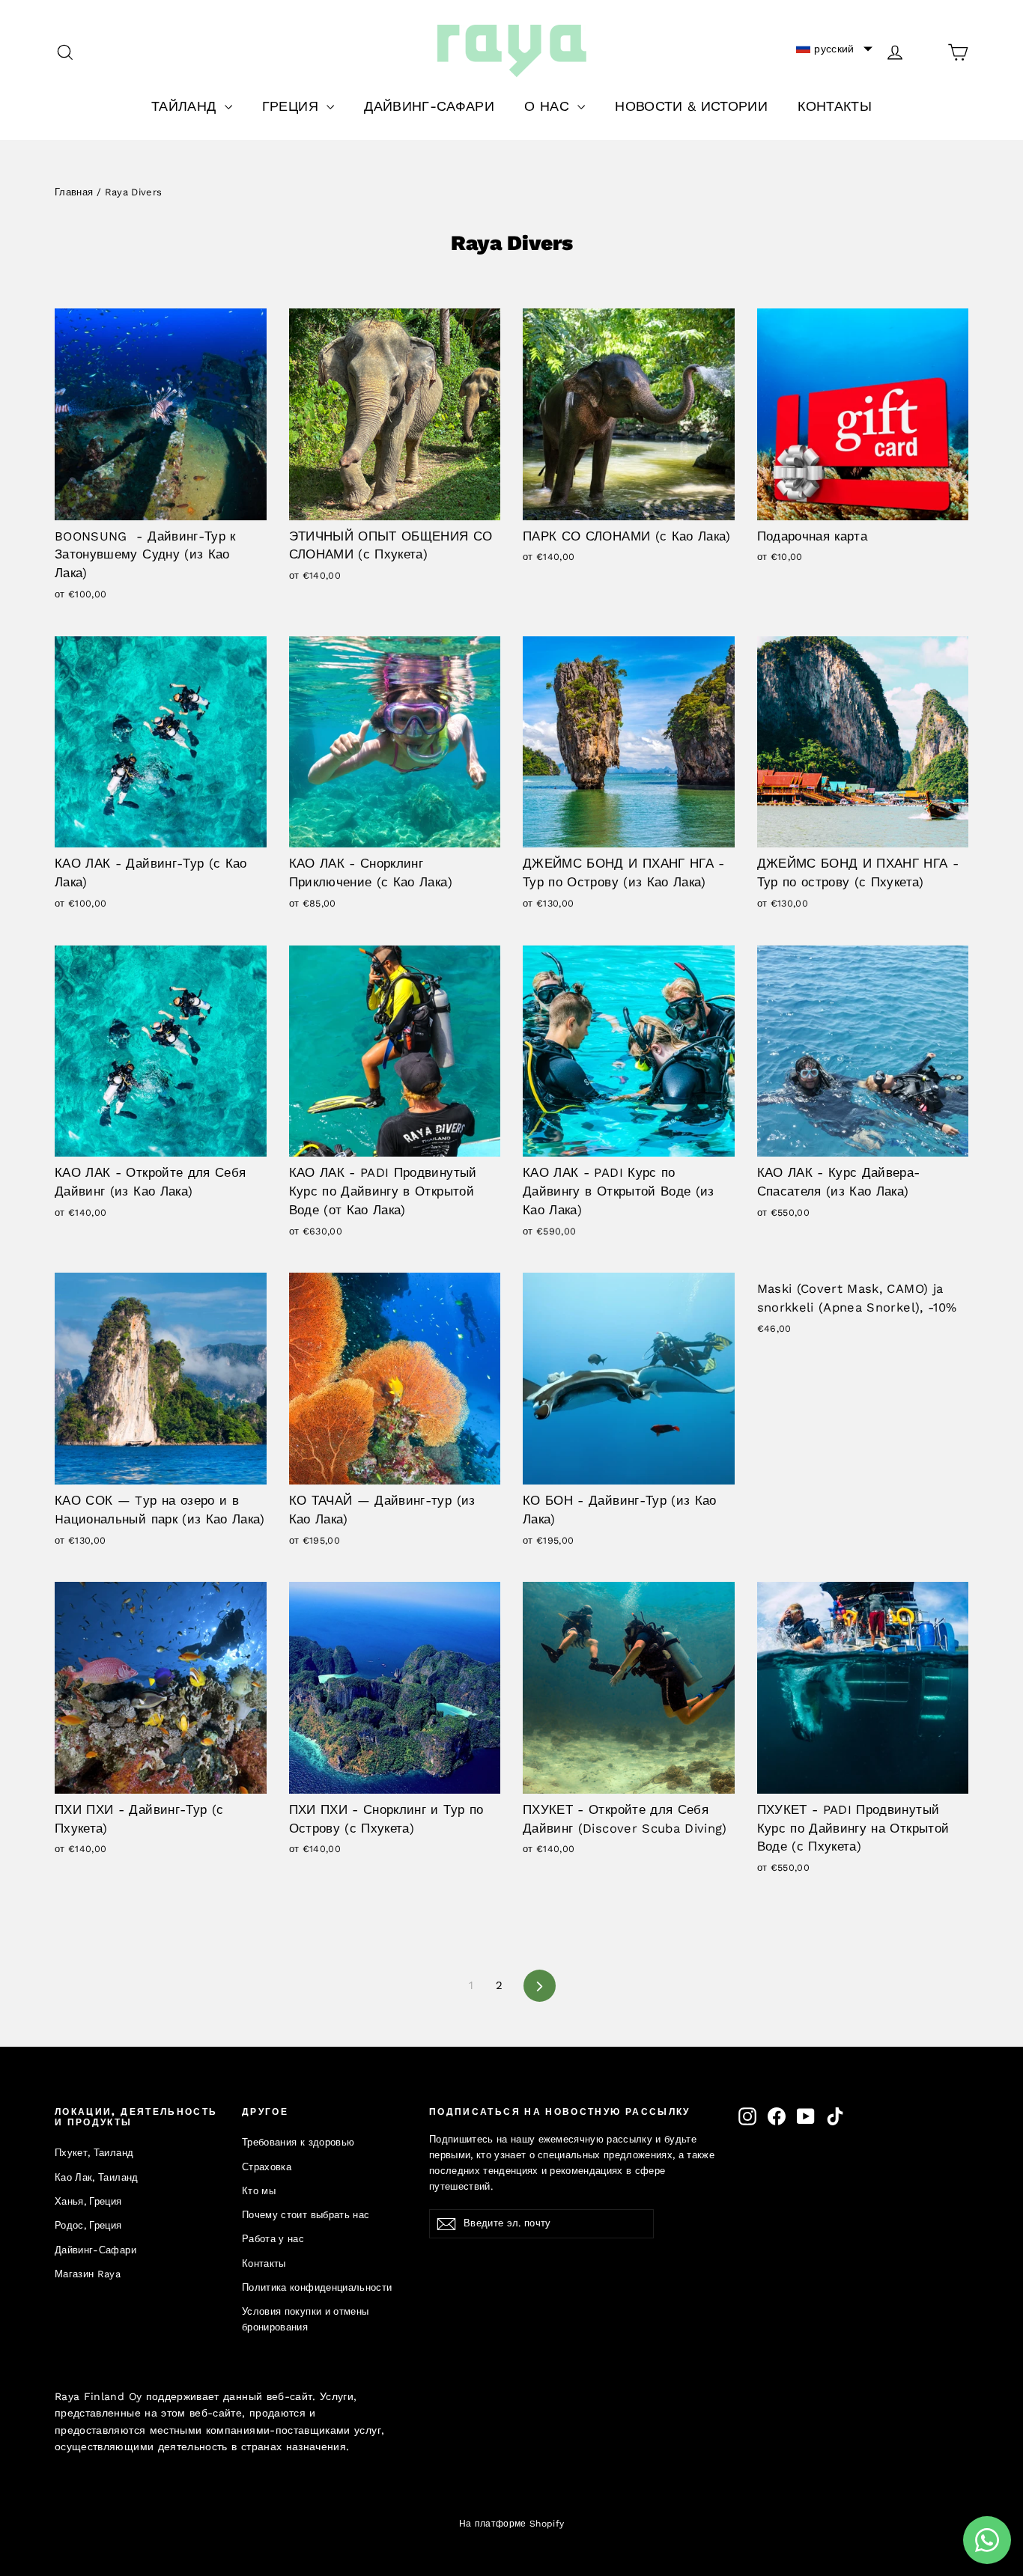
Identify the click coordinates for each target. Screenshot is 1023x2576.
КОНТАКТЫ (835, 106)
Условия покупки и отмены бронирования (305, 2319)
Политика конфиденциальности (317, 2287)
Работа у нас (273, 2239)
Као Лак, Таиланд (97, 2177)
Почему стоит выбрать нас (306, 2215)
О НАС (549, 106)
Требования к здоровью (298, 2142)
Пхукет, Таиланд (94, 2153)
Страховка (267, 2167)
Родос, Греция (88, 2225)
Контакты (264, 2263)
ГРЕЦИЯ (292, 106)
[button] (834, 49)
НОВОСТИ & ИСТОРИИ (691, 106)
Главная (74, 192)
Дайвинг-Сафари (95, 2250)
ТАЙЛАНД (186, 106)
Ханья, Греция (88, 2201)
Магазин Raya (88, 2274)
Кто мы (259, 2191)
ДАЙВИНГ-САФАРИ (429, 106)
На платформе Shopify (512, 2524)
